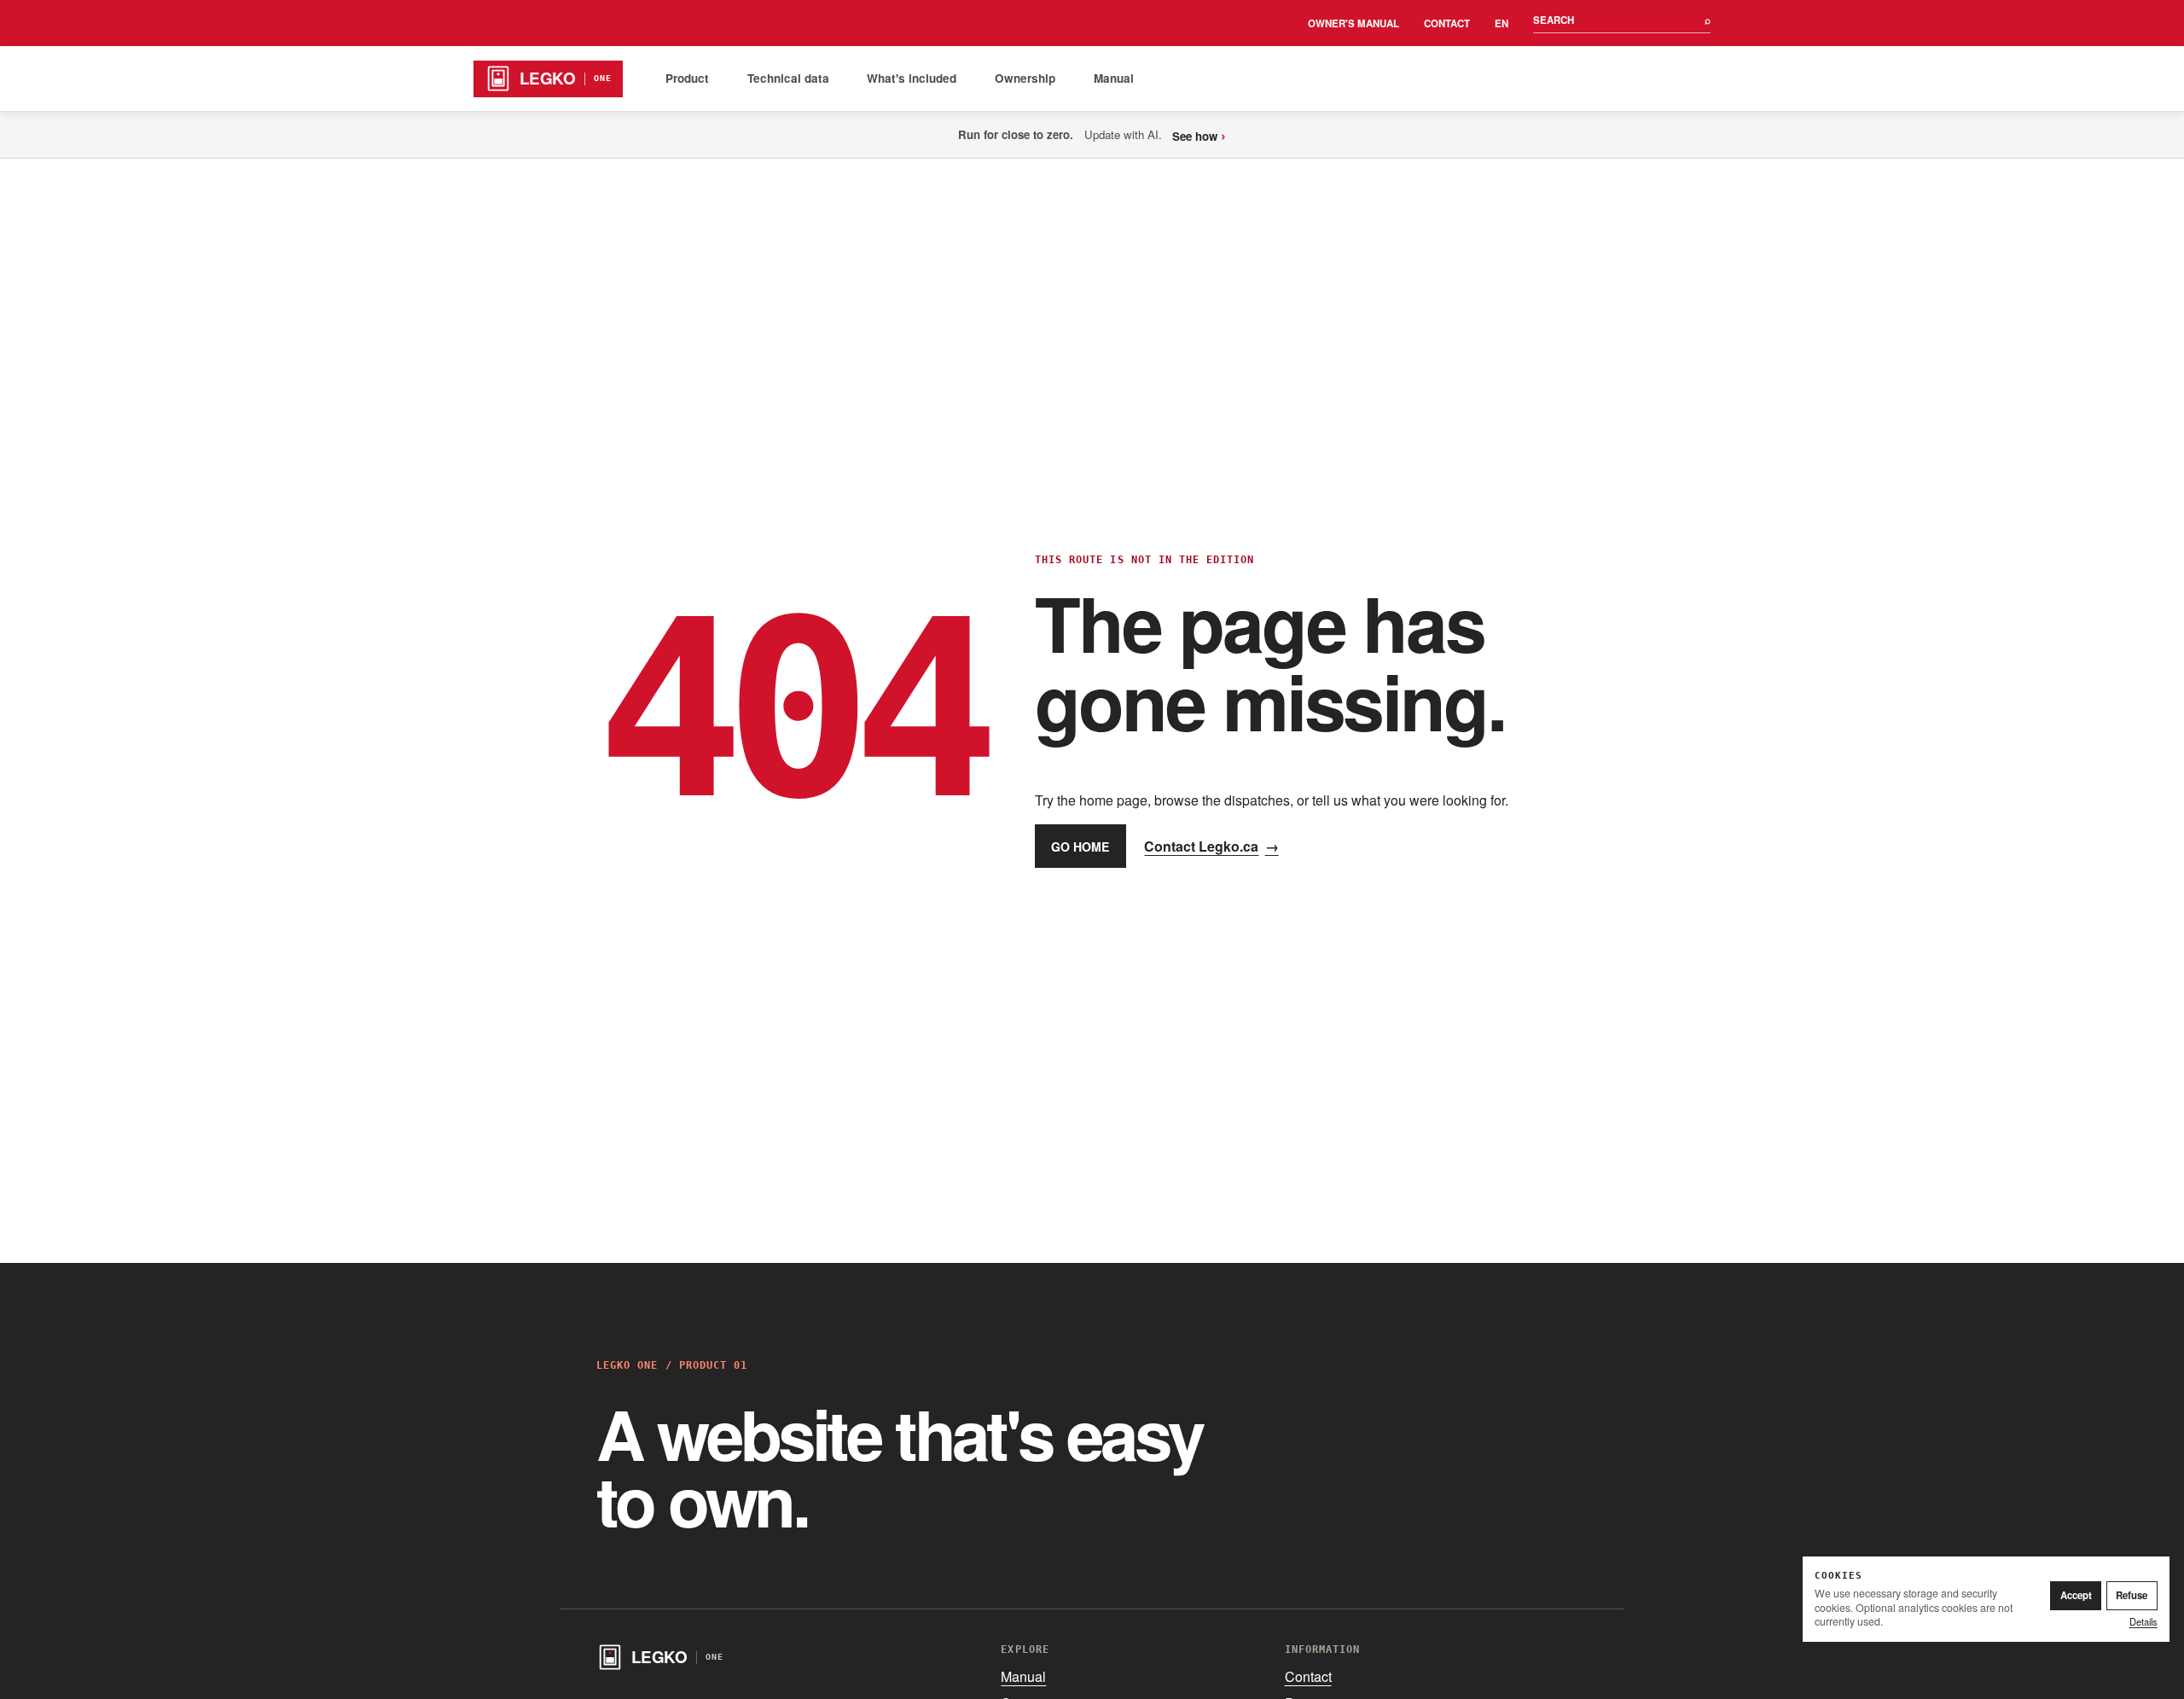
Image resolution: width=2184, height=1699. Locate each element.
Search (1622, 20)
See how (1199, 134)
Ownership (1025, 78)
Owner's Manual (1353, 23)
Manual (1114, 78)
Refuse (2132, 1595)
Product (687, 78)
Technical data (788, 78)
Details (2143, 1621)
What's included (912, 78)
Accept (2076, 1595)
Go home (1080, 847)
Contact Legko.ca (1211, 846)
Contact (1447, 23)
